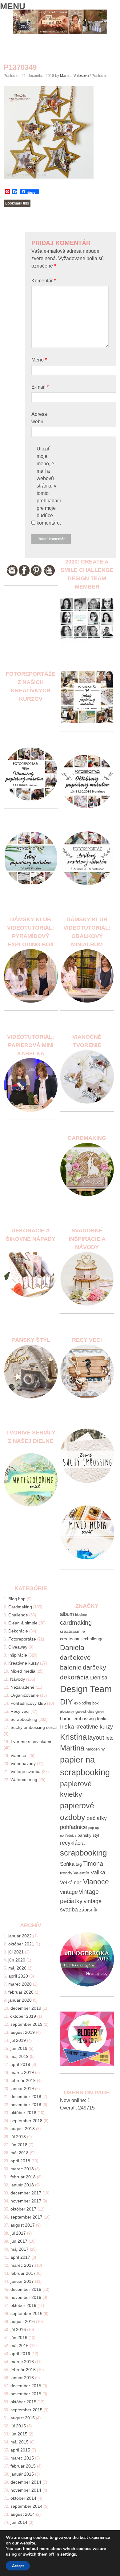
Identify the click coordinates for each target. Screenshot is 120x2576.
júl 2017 (18, 2233)
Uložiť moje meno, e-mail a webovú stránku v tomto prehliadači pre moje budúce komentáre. (49, 486)
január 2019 (22, 2088)
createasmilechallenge (82, 1639)
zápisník (88, 1910)
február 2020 (21, 1992)
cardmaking (76, 1622)
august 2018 (23, 2129)
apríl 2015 (20, 2450)
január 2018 (22, 2185)
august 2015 (23, 2418)
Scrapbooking (24, 1719)
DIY (66, 1702)
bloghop (81, 1615)
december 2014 (26, 2482)
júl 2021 (16, 1952)
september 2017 (26, 2217)
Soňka (67, 1864)
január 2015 (22, 2474)
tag (79, 1864)
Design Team (86, 1689)
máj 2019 (20, 2056)
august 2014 (23, 2514)
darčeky (94, 1667)
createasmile (72, 1631)
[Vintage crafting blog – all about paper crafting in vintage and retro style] (60, 33)
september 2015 (26, 2410)
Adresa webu (39, 418)
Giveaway (18, 1647)
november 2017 (26, 2201)
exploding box (86, 1703)
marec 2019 (22, 2072)
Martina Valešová (74, 76)
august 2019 (23, 2032)
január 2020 (20, 2000)
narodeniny (95, 1749)
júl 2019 (18, 2040)
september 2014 (26, 2506)
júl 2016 (18, 2329)
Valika (98, 1873)
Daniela (72, 1648)
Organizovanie (25, 1695)
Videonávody (23, 1763)
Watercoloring (24, 1780)
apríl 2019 (20, 2064)
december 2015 (26, 2386)
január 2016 (22, 2378)
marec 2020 (20, 1984)
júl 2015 (18, 2426)
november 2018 (26, 2105)
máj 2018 (20, 2153)
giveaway (67, 1712)
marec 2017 (22, 2265)
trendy (66, 1873)
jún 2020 (17, 1960)
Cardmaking (20, 1607)
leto (110, 1738)
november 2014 (26, 2490)
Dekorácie (18, 1631)
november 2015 (26, 2394)
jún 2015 (19, 2434)
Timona (93, 1863)
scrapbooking (83, 1853)
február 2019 (23, 2080)
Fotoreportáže (22, 1639)
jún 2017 (19, 2241)
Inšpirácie (18, 1655)
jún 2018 (19, 2145)
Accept (18, 2566)
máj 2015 (20, 2442)
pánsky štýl (88, 1835)
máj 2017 (20, 2249)
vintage (69, 1892)
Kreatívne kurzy (24, 1663)
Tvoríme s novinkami (31, 1742)
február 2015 (23, 2466)
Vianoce (18, 1755)
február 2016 (23, 2370)
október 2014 (23, 2498)
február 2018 (23, 2177)
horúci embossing (78, 1719)
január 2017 (22, 2281)
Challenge (18, 1615)
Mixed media (23, 1671)
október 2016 (23, 2305)
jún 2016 (19, 2337)
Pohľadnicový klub (28, 1703)
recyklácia (72, 1843)
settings (68, 2554)
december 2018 (26, 2097)
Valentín (81, 1873)
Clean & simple (23, 1623)
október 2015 (23, 2402)
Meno (39, 360)
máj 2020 (17, 1968)
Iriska (67, 1727)
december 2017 (26, 2193)
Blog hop (17, 1599)
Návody (18, 1679)
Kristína (73, 1737)
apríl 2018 (20, 2161)
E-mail (40, 387)
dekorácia (74, 1677)
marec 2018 (22, 2169)
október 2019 (23, 2016)
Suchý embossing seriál (34, 1727)
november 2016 (26, 2297)
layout (96, 1738)
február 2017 (23, 2273)
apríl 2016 (20, 2354)
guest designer (90, 1711)
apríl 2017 (20, 2257)
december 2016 (26, 2289)
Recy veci (20, 1711)
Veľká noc (71, 1883)
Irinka (102, 1719)
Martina (72, 1748)
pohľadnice (74, 1827)
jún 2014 (19, 2522)
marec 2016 (22, 2362)
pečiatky (97, 1818)
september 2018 (26, 2121)
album (67, 1614)
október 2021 (21, 1944)
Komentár (44, 281)
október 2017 (23, 2209)
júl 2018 (18, 2137)
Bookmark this (17, 203)
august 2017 (23, 2225)
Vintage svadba (26, 1772)
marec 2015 (22, 2458)
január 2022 (20, 1936)
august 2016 (23, 2321)
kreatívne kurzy (94, 1727)
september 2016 (26, 2313)
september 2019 (26, 2024)
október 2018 (23, 2113)
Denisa (99, 1678)
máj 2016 (20, 2346)
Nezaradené (22, 1687)
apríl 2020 (18, 1976)
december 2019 (26, 2008)
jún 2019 (19, 2048)
